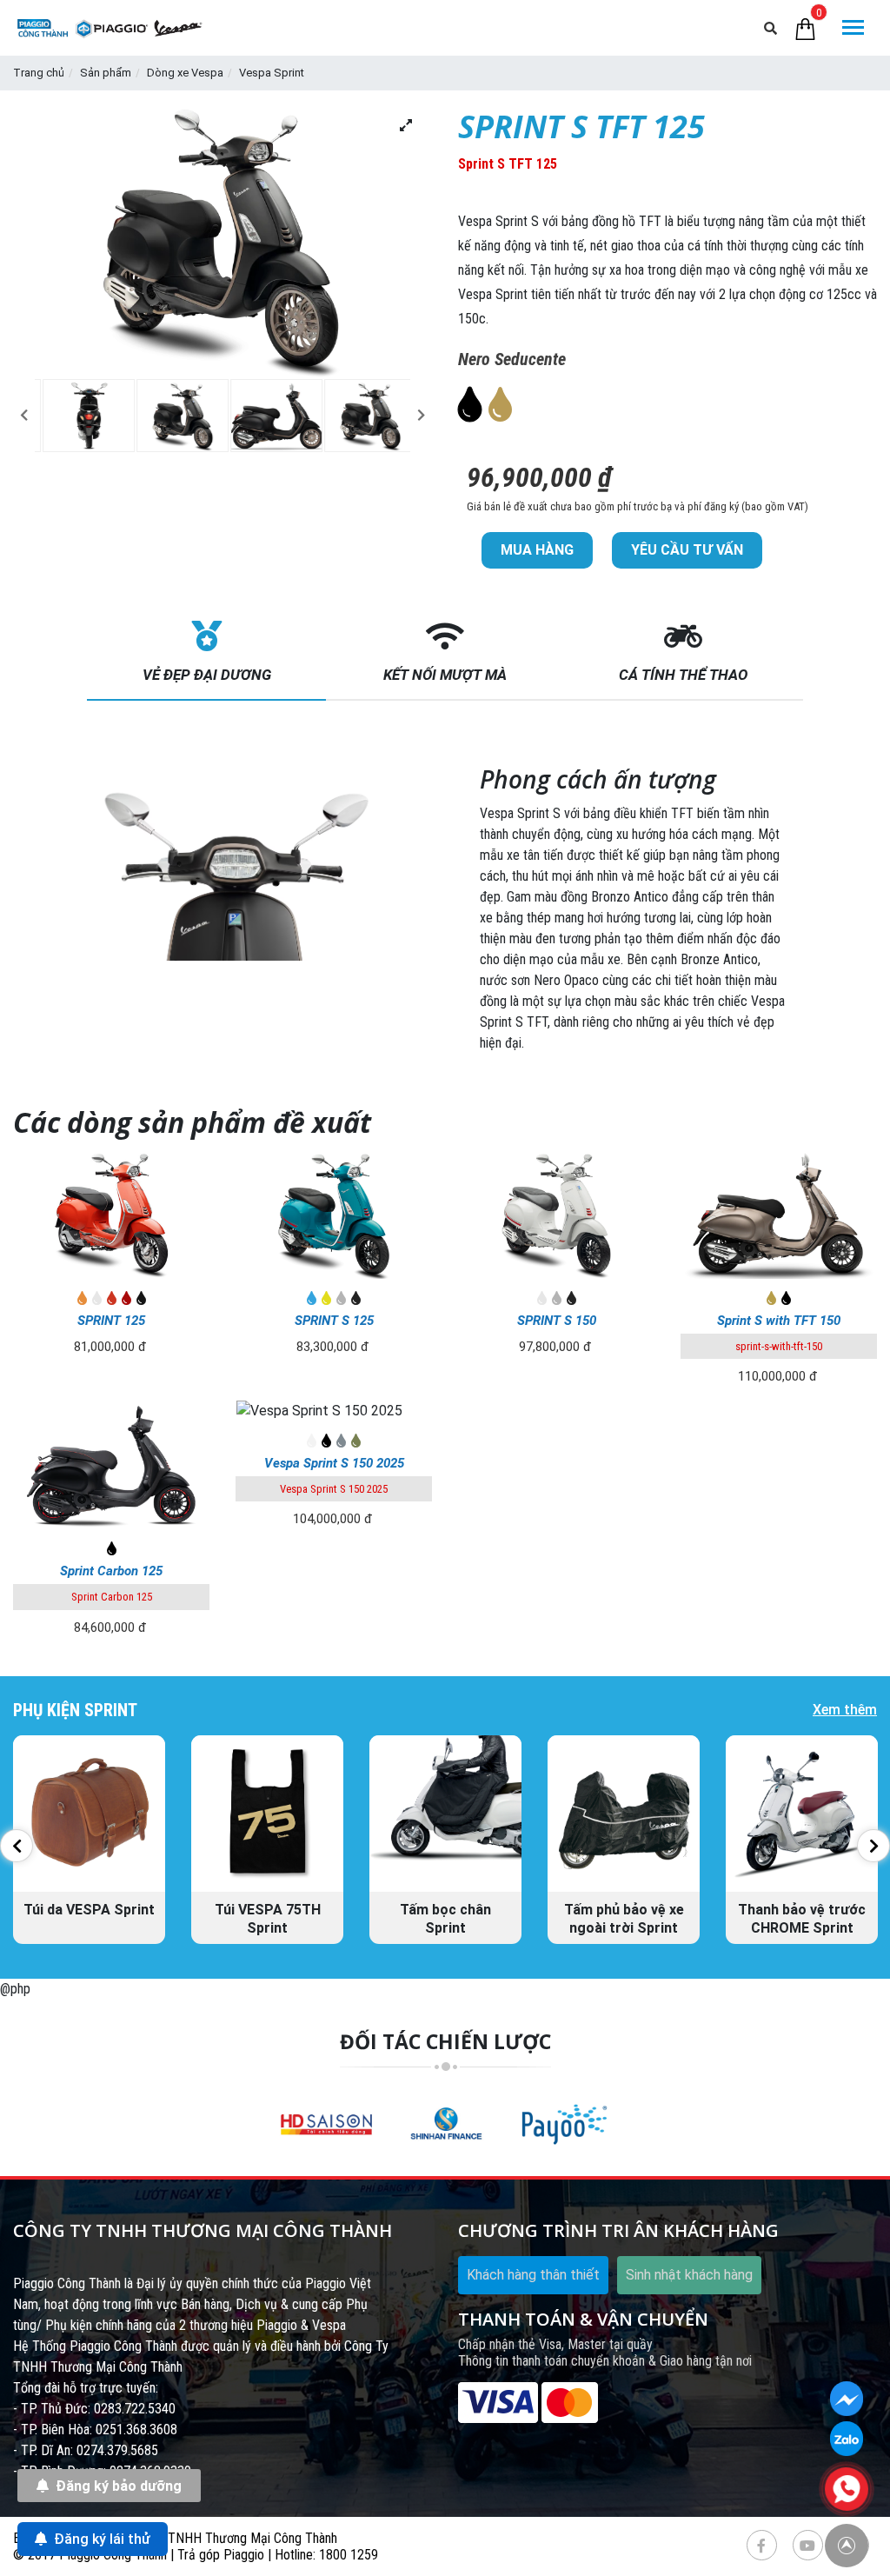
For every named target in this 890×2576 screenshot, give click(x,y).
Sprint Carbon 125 (111, 1571)
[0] (805, 28)
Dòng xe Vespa (185, 73)
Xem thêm (845, 1710)
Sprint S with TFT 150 (779, 1321)
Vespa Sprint (272, 73)
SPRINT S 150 (557, 1321)
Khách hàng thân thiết (533, 2275)
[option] (82, 416)
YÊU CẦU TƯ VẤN (687, 550)
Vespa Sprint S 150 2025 (334, 1463)
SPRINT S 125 (334, 1321)
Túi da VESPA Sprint (89, 1910)
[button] (24, 415)
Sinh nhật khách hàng (689, 2275)
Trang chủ (39, 73)
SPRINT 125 (111, 1321)
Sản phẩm (106, 73)
